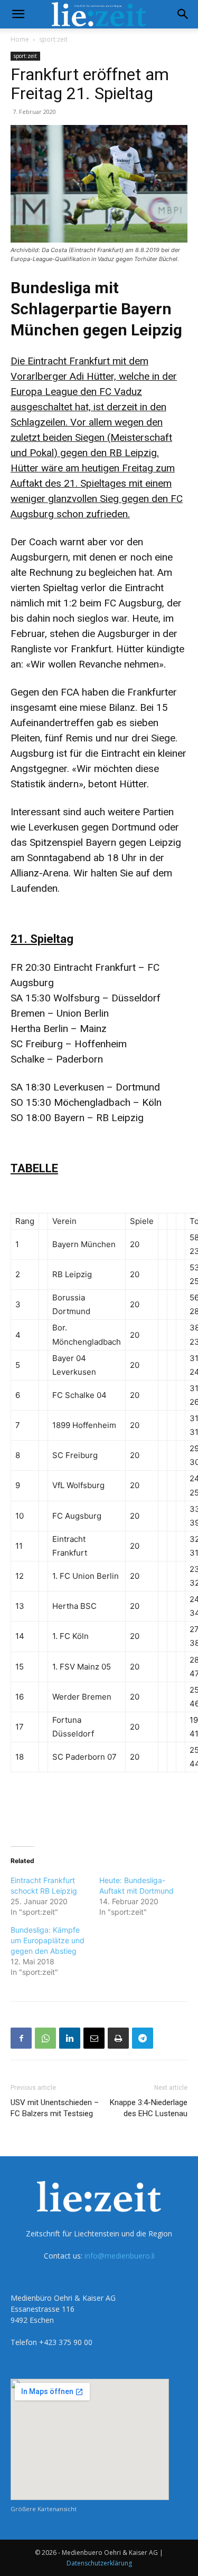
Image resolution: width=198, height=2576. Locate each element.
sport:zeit (53, 39)
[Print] (118, 2038)
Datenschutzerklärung (99, 2563)
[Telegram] (143, 2038)
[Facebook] (21, 2038)
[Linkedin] (70, 2038)
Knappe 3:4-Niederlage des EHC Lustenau (149, 2108)
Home (20, 39)
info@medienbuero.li (120, 2256)
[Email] (94, 2038)
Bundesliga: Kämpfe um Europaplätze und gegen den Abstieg (48, 1940)
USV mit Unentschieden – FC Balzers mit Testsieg (55, 2108)
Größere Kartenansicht (44, 2509)
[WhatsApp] (45, 2038)
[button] (18, 14)
